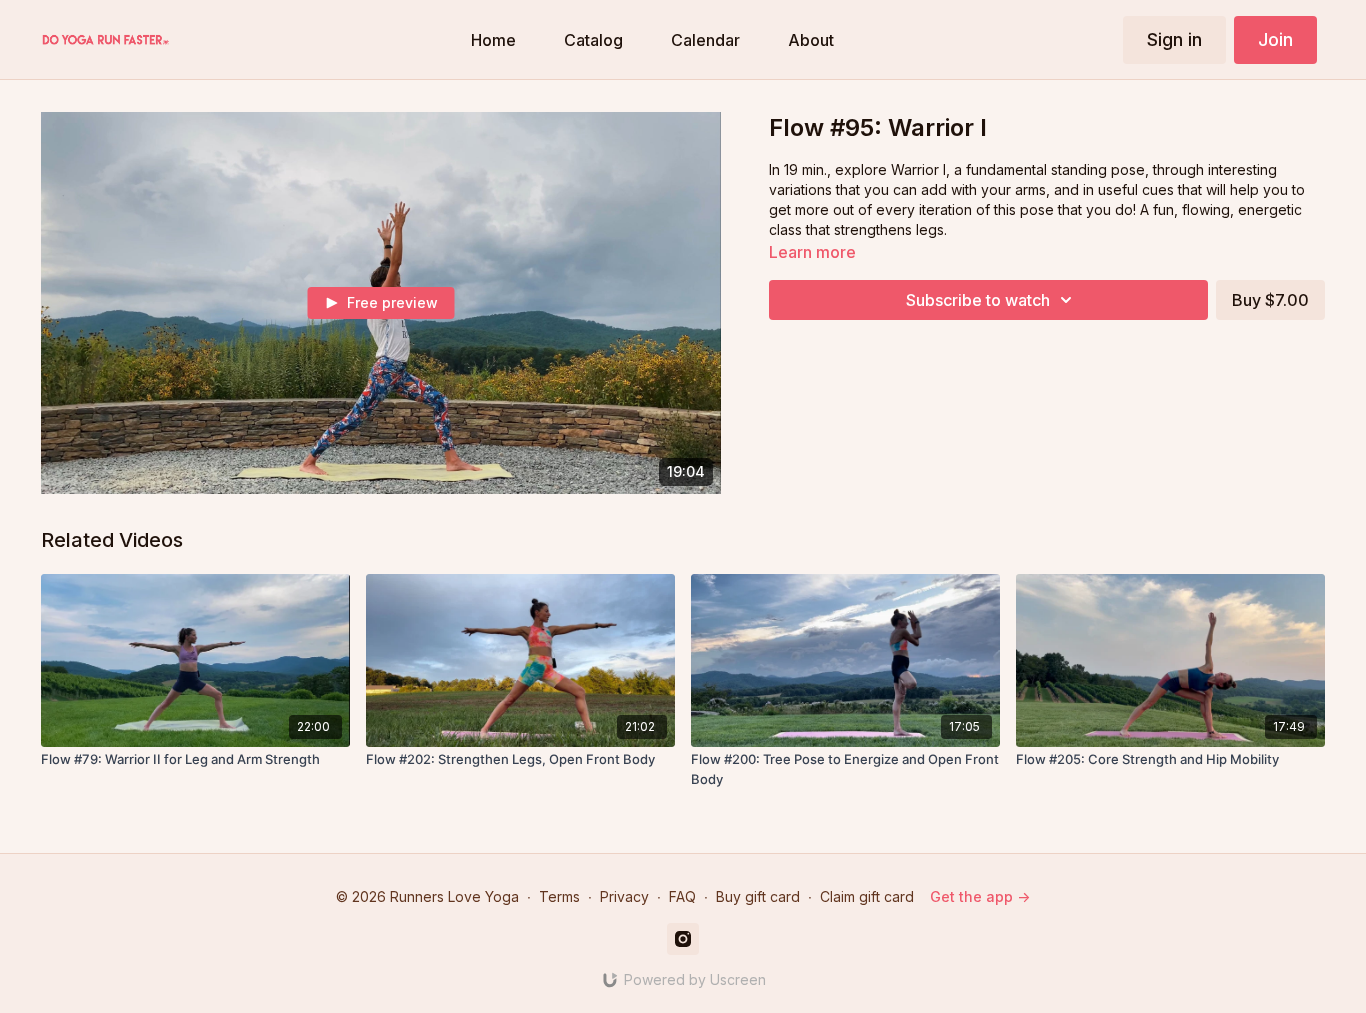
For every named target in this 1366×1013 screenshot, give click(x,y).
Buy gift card (758, 896)
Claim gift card (867, 896)
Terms (559, 896)
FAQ (682, 896)
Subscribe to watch (978, 300)
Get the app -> (980, 896)
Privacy (624, 896)
